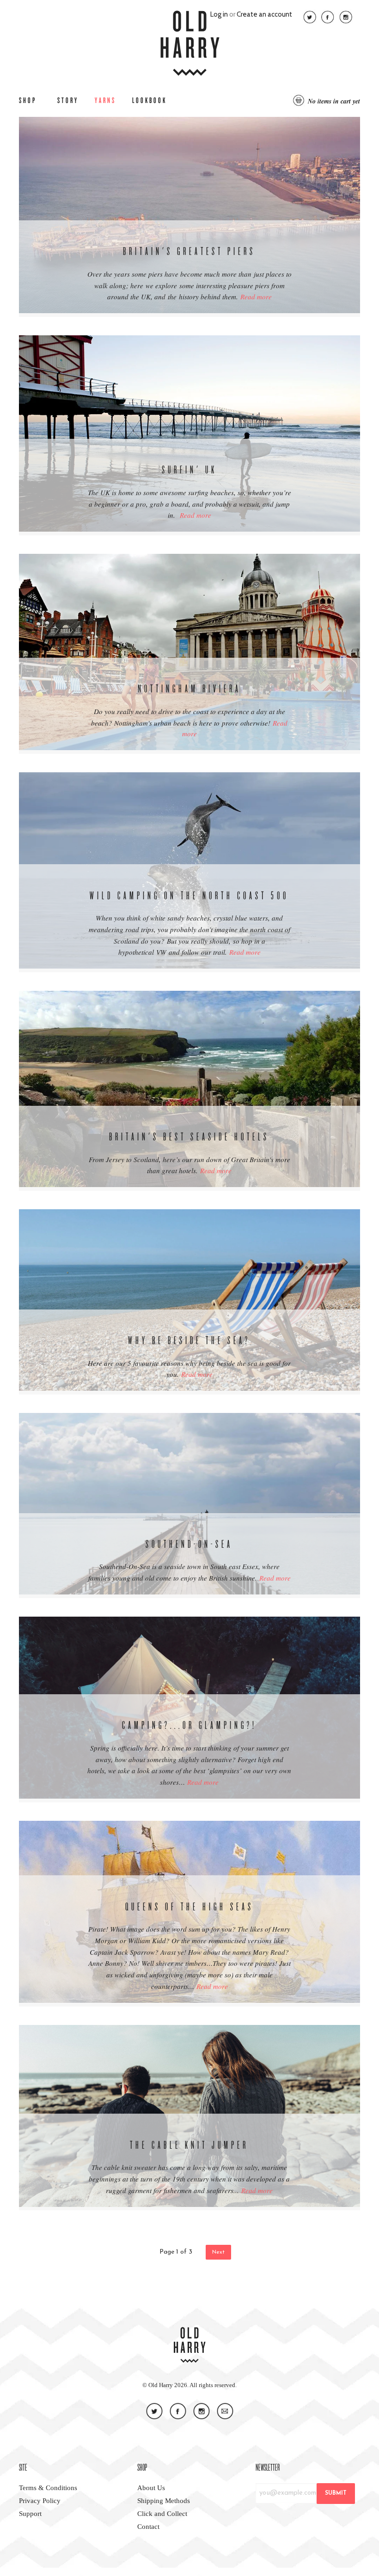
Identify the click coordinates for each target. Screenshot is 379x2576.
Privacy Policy (40, 2501)
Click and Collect (162, 2514)
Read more (256, 297)
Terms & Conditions (48, 2488)
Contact (225, 2411)
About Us (151, 2488)
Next (218, 2252)
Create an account (264, 14)
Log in (219, 14)
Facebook (328, 17)
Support (30, 2514)
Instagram (346, 17)
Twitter (310, 17)
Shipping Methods (164, 2501)
